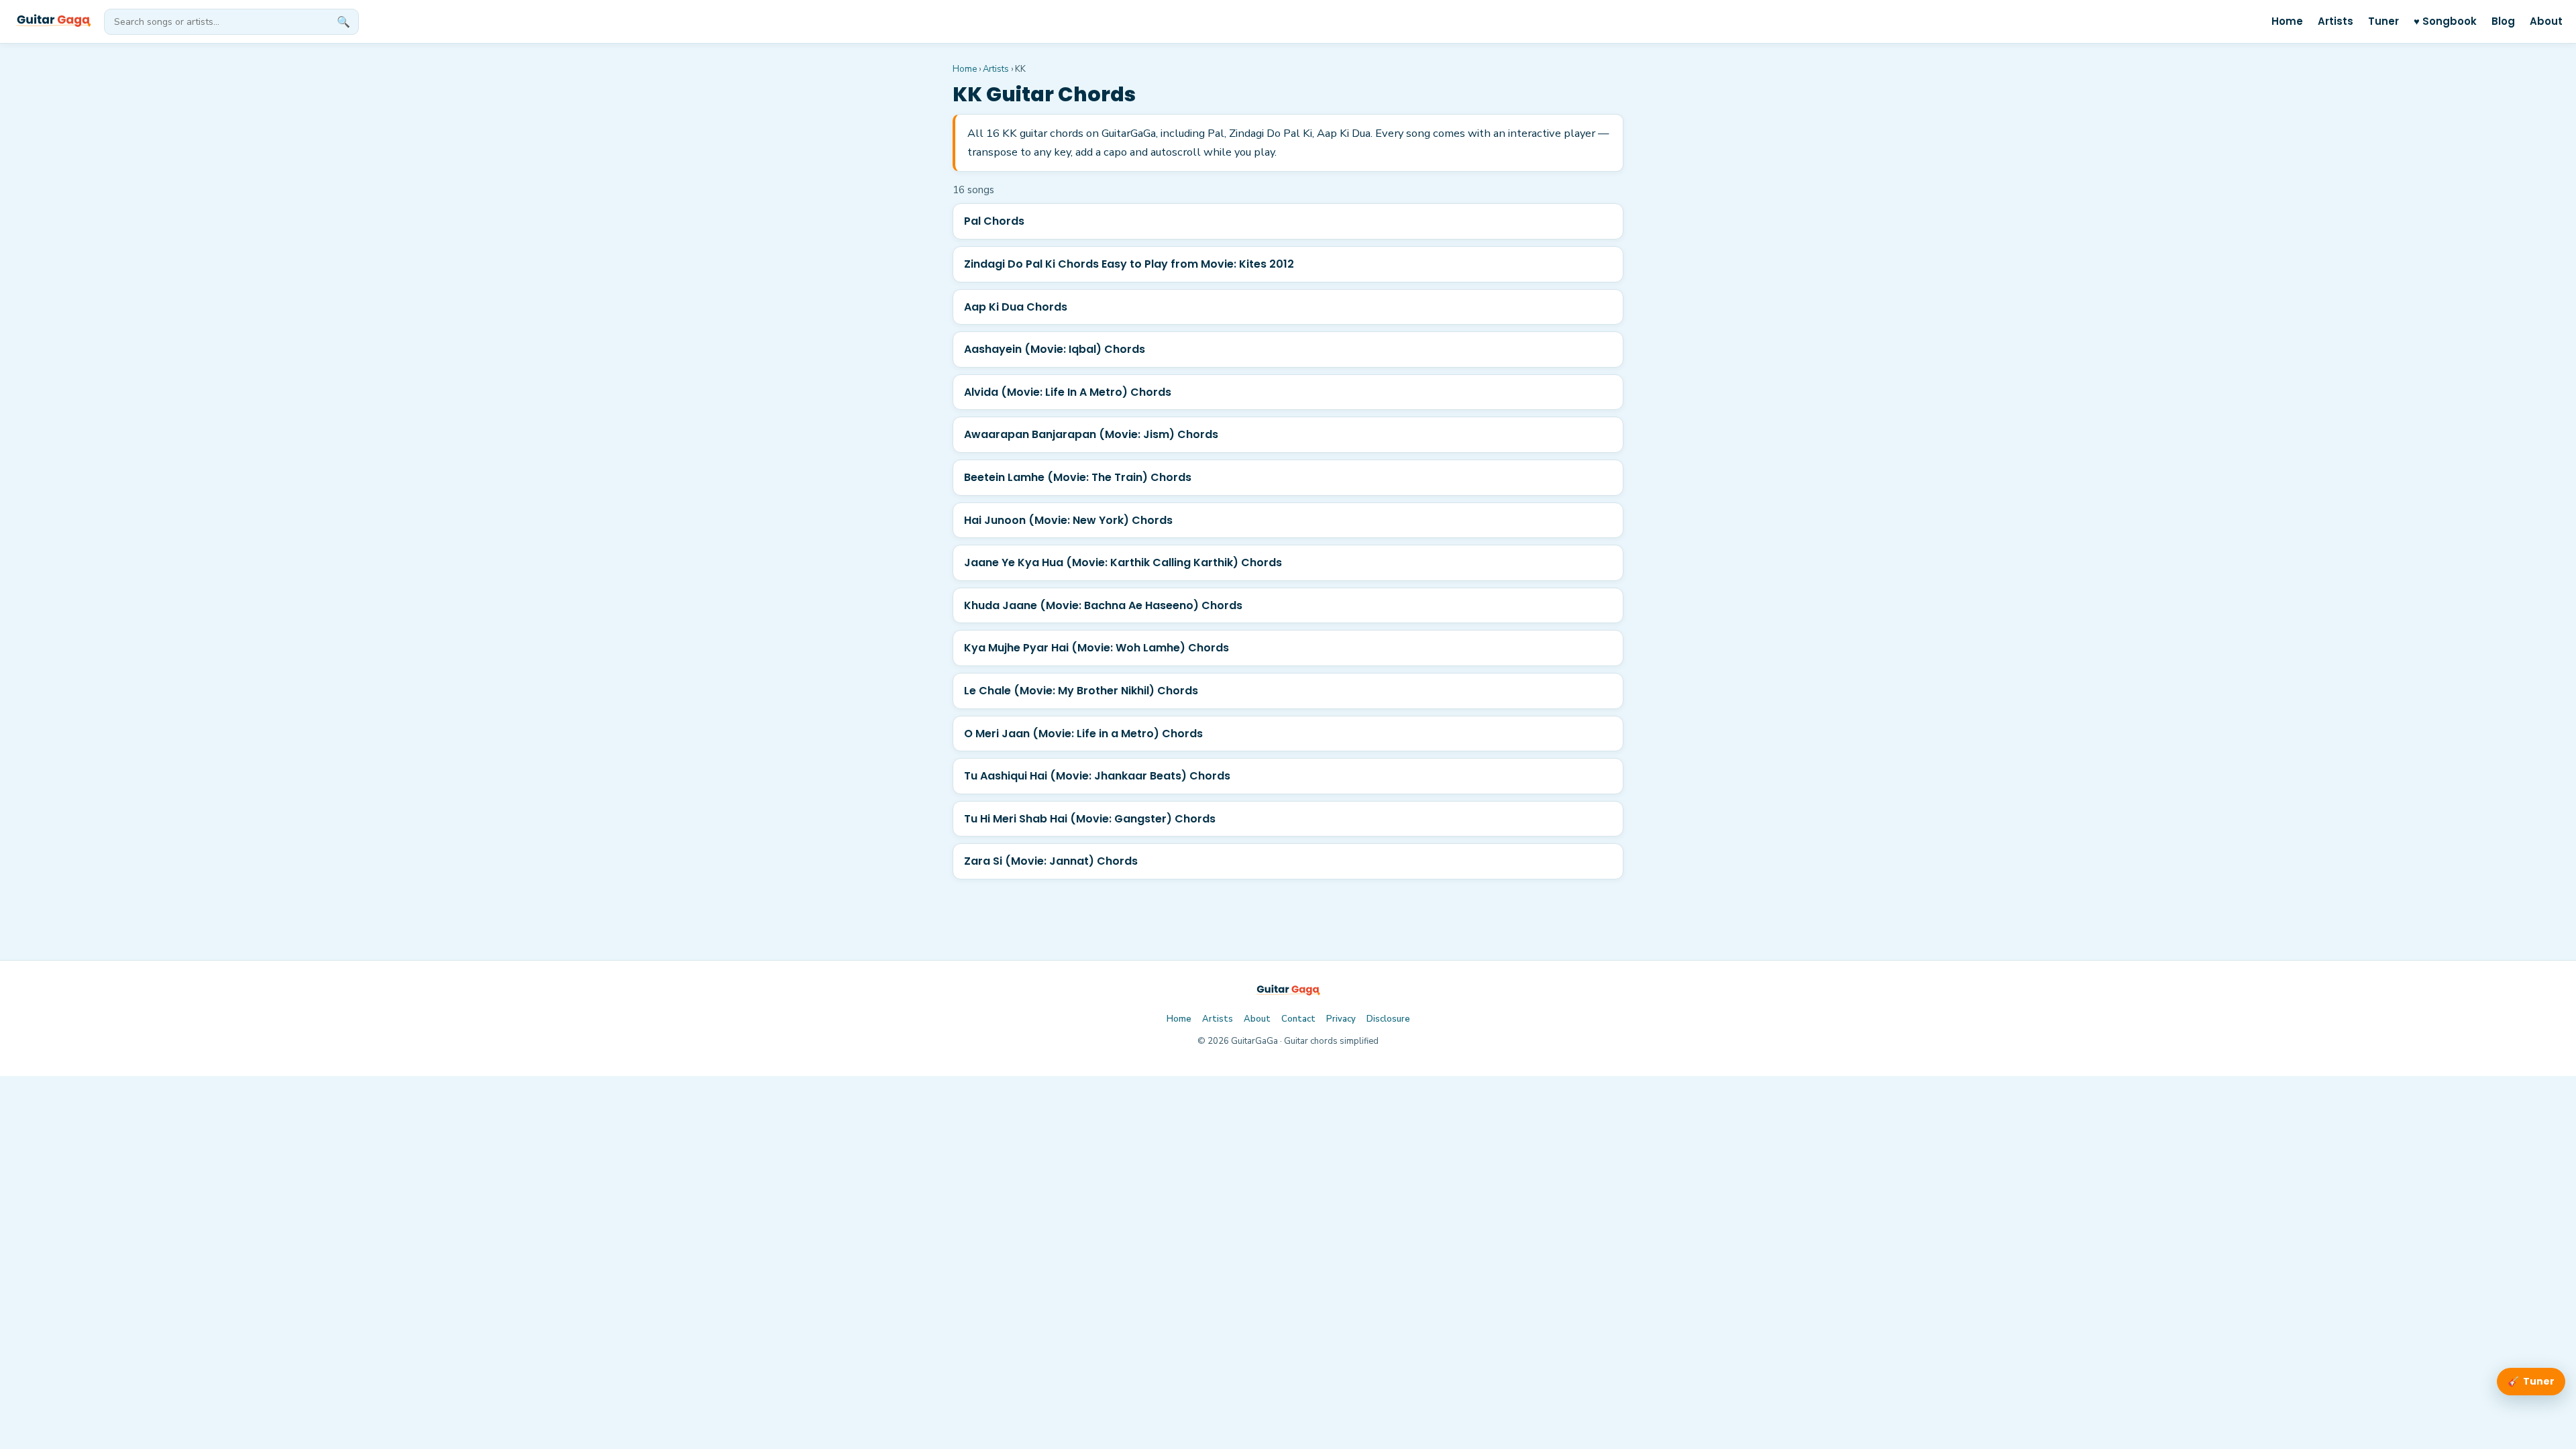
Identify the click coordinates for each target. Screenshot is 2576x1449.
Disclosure (1388, 1019)
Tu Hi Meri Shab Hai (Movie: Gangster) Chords (1090, 819)
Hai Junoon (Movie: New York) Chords (1068, 520)
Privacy (1341, 1019)
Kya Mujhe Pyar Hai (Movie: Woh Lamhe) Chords (1096, 648)
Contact (1298, 1019)
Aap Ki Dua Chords (1016, 307)
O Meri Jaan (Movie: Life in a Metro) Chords (1083, 734)
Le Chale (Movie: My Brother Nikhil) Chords (1081, 691)
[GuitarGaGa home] (53, 21)
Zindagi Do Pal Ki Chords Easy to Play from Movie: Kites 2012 (1129, 264)
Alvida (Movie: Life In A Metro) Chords (1068, 392)
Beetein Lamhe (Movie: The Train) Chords (1078, 477)
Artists (2336, 21)
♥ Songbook (2445, 21)
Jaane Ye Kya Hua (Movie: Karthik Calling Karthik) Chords (1123, 562)
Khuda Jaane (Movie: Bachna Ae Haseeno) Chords (1103, 605)
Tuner (2383, 21)
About (2546, 21)
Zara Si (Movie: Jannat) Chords (1051, 861)
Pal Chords (994, 221)
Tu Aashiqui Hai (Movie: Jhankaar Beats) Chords (1097, 776)
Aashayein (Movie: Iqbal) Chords (1055, 349)
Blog (2503, 21)
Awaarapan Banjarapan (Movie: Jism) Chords (1091, 434)
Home (2287, 21)
